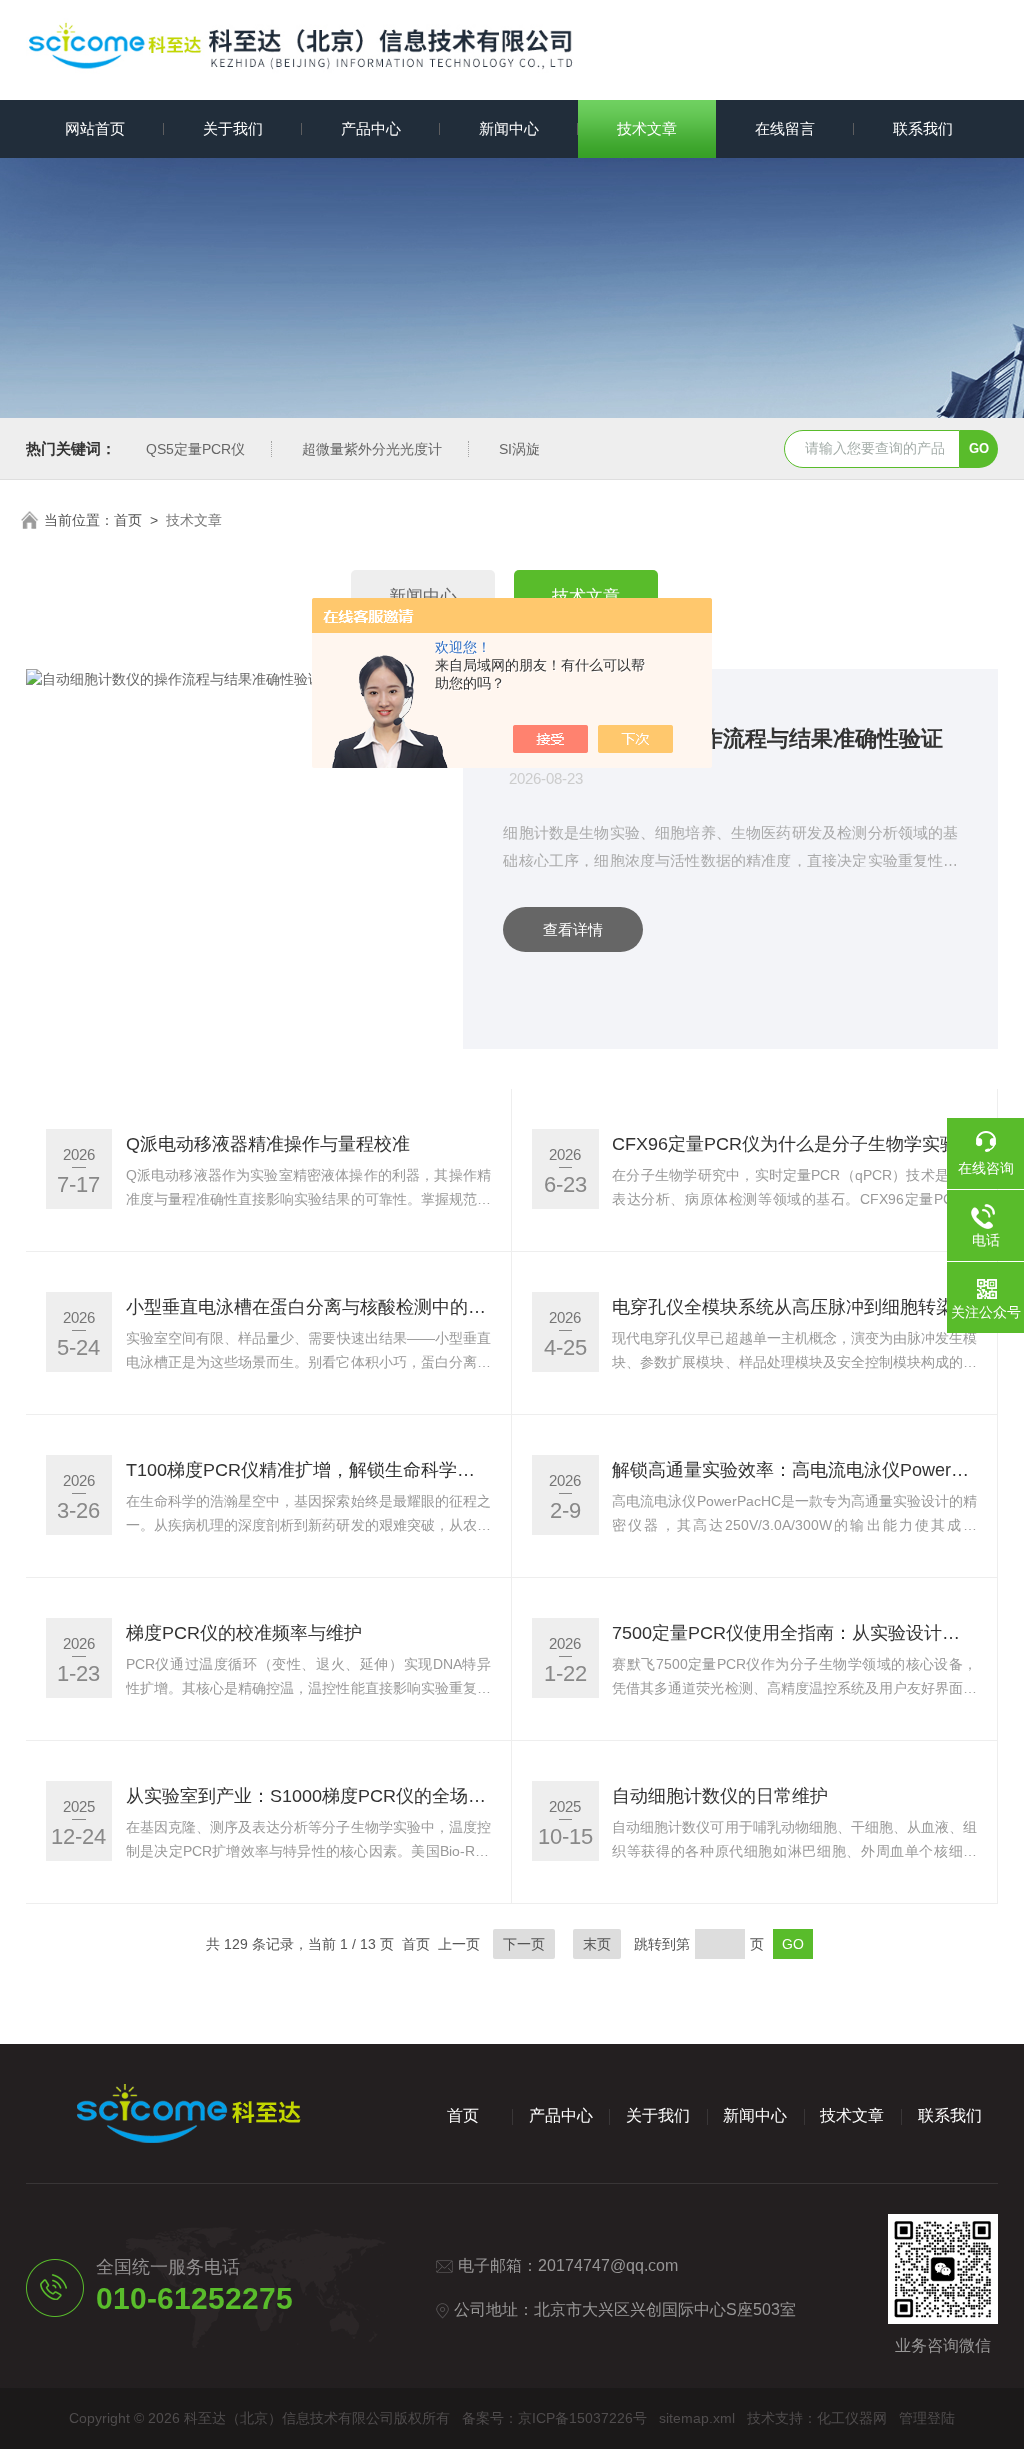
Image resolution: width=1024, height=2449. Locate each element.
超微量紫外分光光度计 (372, 449)
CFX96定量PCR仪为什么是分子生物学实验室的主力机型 (794, 1144)
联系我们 (923, 128)
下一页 (524, 1944)
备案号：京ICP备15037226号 (554, 2418)
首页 (128, 520)
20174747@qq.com (608, 2265)
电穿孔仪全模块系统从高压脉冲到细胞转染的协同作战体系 (794, 1307)
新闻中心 (509, 128)
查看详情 (573, 929)
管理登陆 (927, 2418)
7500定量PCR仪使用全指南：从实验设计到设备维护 (794, 1633)
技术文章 (647, 128)
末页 (597, 1944)
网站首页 (95, 128)
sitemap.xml (697, 2418)
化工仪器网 (852, 2418)
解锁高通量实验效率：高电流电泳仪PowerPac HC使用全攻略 (794, 1470)
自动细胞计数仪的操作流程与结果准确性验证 (723, 738)
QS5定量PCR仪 (195, 449)
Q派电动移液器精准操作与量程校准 (268, 1144)
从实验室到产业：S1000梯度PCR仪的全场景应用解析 (308, 1796)
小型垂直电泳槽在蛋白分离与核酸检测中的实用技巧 (308, 1307)
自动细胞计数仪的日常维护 (720, 1796)
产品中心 (371, 128)
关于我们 (233, 128)
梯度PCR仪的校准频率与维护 (244, 1633)
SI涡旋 (519, 449)
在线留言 (785, 128)
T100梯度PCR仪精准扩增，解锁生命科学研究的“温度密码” (308, 1470)
